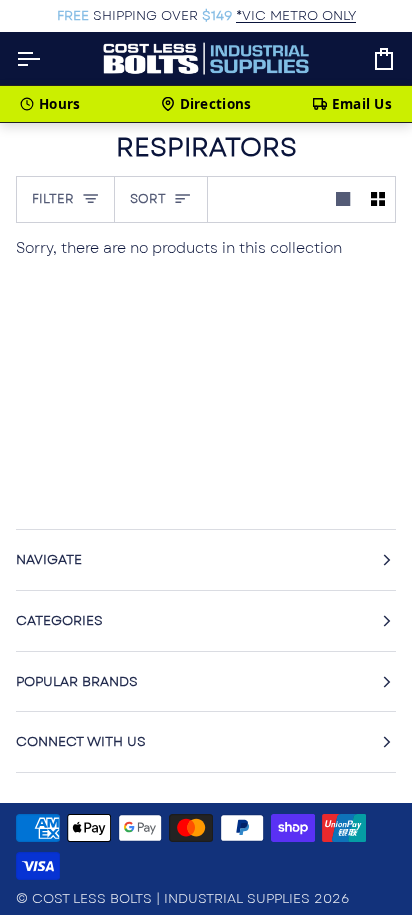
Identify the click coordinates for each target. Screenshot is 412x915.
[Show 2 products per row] (378, 199)
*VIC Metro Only (296, 15)
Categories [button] (59, 620)
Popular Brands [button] (77, 681)
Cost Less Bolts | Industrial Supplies (171, 898)
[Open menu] (46, 58)
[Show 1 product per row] (343, 199)
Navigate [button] (49, 559)
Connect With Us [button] (81, 741)
